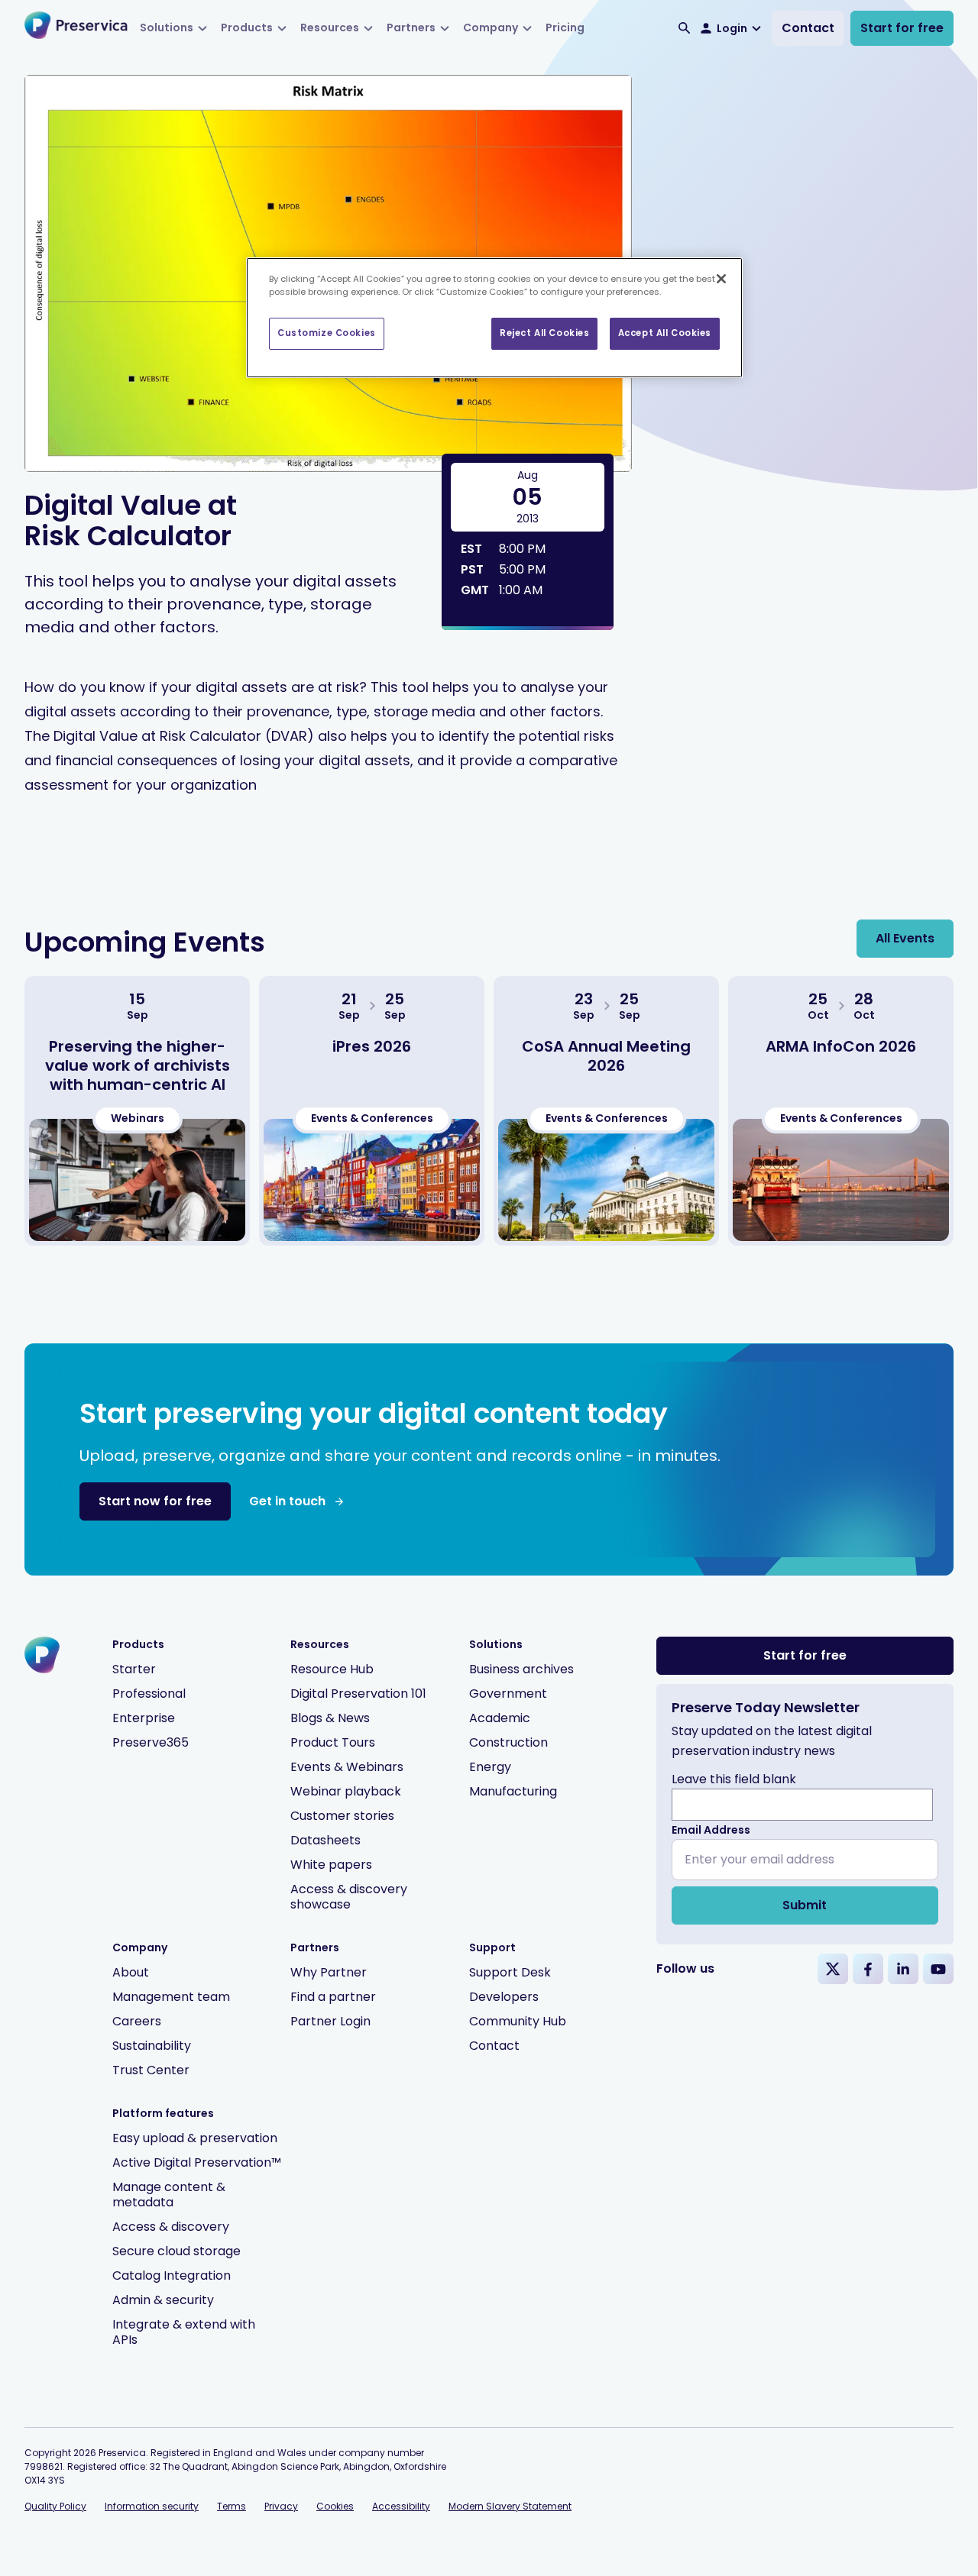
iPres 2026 (372, 1046)
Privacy (281, 2506)
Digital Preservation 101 (358, 1694)
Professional (149, 1694)
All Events (905, 938)
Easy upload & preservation (195, 2138)
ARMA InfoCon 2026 (841, 1046)
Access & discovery (171, 2227)
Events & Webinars (347, 1767)
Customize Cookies (327, 333)
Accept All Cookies (665, 333)
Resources (330, 27)
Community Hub (518, 2021)
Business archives (521, 1669)
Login (732, 28)
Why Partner (329, 1972)
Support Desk (510, 1972)
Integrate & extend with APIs (184, 2332)
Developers (504, 1997)
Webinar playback (346, 1791)
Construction (508, 1742)
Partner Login (330, 2021)
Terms (232, 2506)
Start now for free (155, 1501)
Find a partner (333, 1997)
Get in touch (287, 1501)
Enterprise (144, 1718)
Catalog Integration (172, 2275)
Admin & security (163, 2300)
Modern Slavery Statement (510, 2506)
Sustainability (152, 2046)
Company (491, 27)
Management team (171, 1997)
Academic (500, 1718)
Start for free (902, 28)
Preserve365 (151, 1742)
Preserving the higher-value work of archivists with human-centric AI (138, 1065)
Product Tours (333, 1742)
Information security (152, 2506)
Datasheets (325, 1840)
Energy (490, 1767)
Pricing (565, 27)
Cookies (335, 2506)
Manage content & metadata (169, 2195)
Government (508, 1694)
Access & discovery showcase (349, 1897)
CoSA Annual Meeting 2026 (606, 1056)
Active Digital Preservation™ (197, 2162)
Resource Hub (332, 1669)
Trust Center (151, 2070)
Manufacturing (513, 1791)
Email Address (711, 1830)
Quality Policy (55, 2506)
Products (247, 27)
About (131, 1972)
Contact (808, 28)
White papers (331, 1865)
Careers (137, 2021)
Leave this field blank (734, 1779)
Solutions (167, 27)
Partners (411, 27)
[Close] (721, 279)
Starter (134, 1669)
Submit (805, 1905)
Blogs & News (330, 1718)
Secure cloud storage (176, 2251)
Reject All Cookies (544, 333)
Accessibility (401, 2506)
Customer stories (342, 1816)
